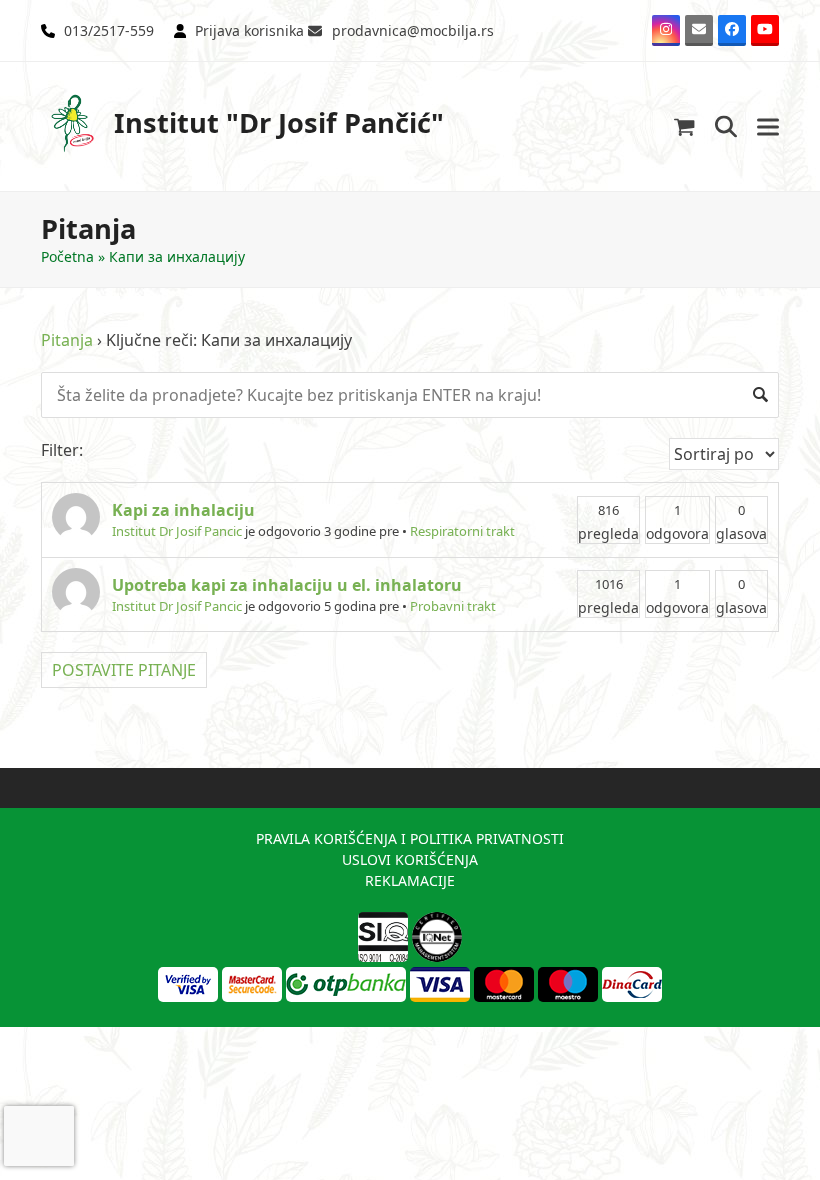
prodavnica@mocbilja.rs (413, 30)
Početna (67, 256)
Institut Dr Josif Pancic (177, 531)
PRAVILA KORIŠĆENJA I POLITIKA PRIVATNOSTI (410, 838)
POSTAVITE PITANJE (124, 670)
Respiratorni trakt (462, 531)
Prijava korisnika (249, 30)
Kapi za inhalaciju (183, 510)
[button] (684, 126)
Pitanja (67, 340)
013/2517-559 (109, 30)
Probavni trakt (453, 606)
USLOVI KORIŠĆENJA (410, 859)
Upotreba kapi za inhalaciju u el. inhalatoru (287, 585)
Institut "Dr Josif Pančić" (279, 122)
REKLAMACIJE (410, 880)
